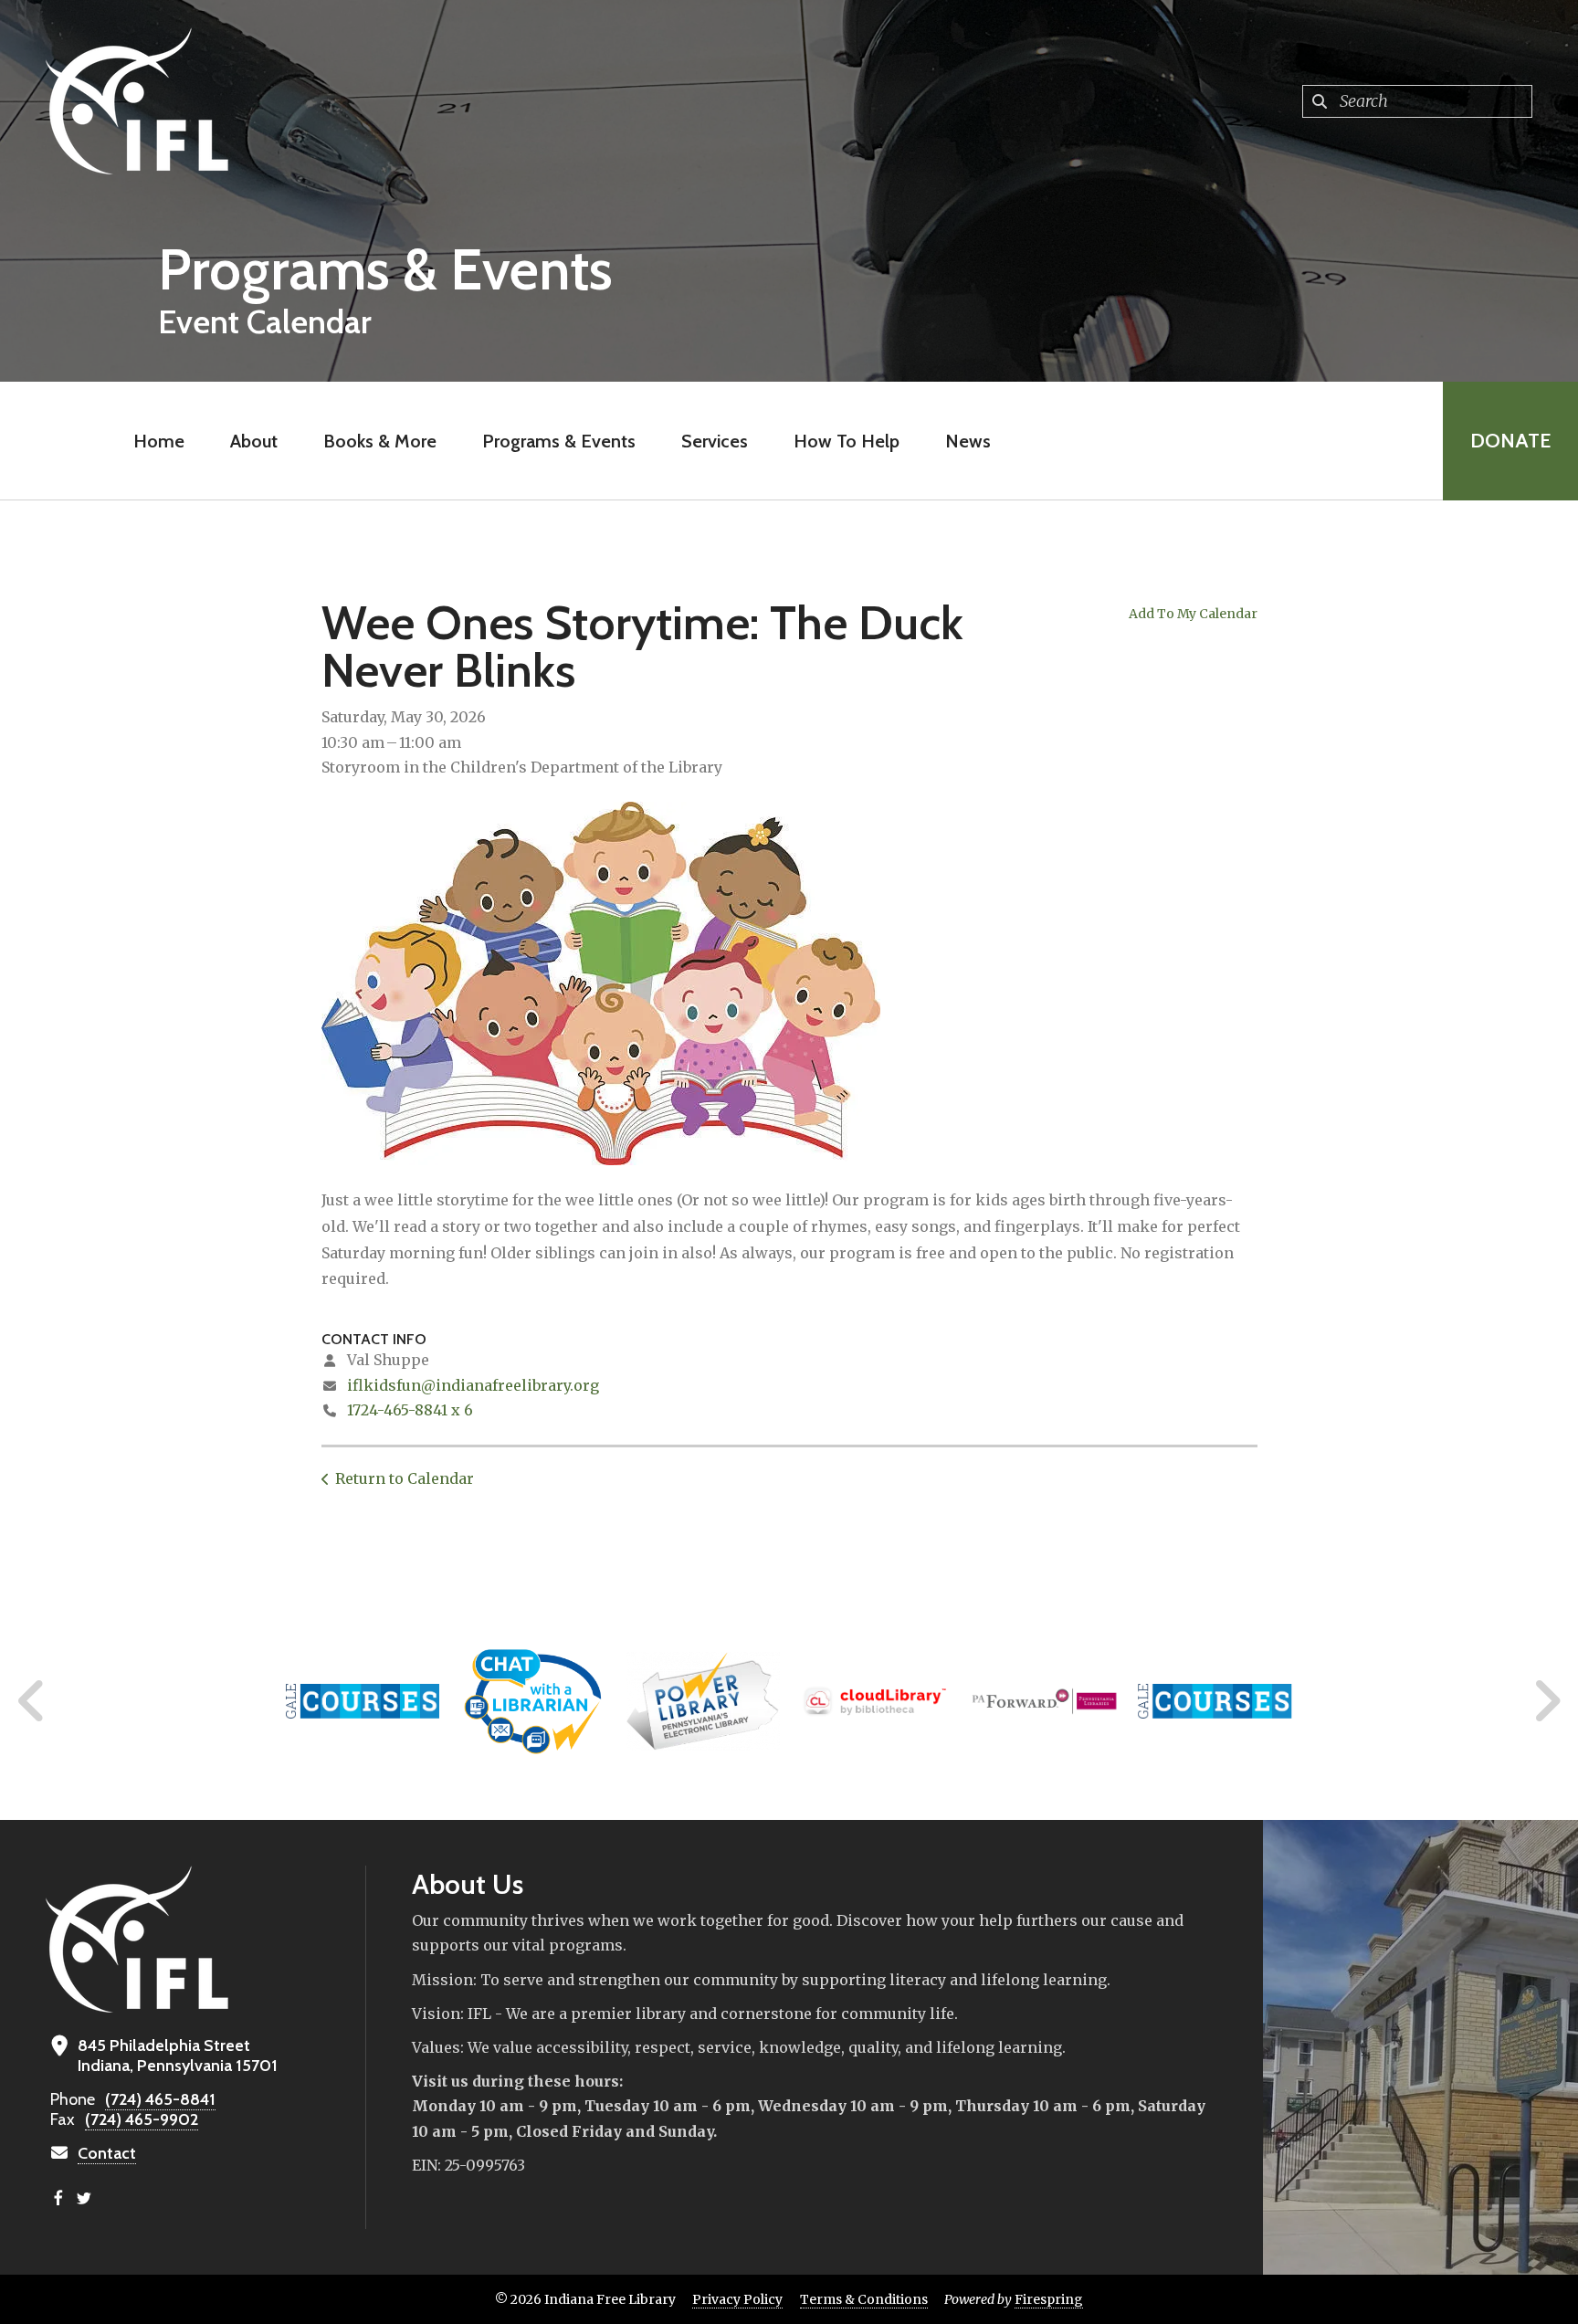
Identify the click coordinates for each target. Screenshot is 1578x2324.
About (254, 441)
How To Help (847, 441)
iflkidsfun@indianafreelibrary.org (473, 1385)
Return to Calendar (405, 1478)
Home (159, 441)
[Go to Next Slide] (1546, 1701)
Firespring (1049, 2299)
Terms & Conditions (864, 2299)
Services (715, 441)
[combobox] (1417, 101)
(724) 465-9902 (142, 2119)
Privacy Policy (737, 2299)
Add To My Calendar (1193, 614)
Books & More (380, 441)
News (968, 441)
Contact (107, 2153)
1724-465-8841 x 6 (410, 1410)
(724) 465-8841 (160, 2099)
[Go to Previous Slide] (32, 1701)
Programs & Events (559, 441)
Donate (1510, 441)
